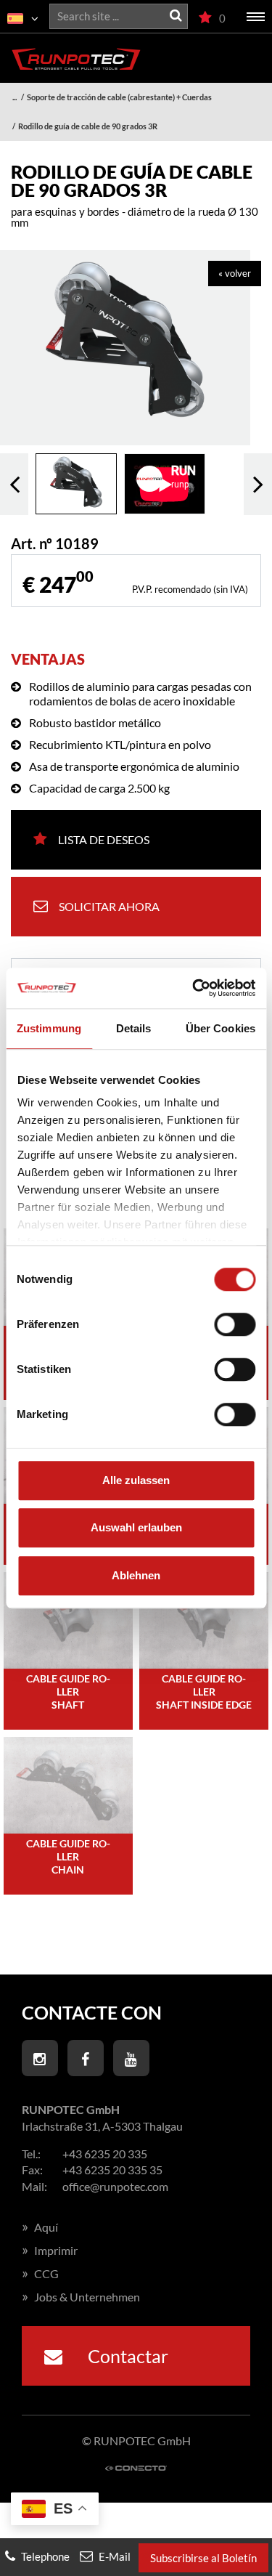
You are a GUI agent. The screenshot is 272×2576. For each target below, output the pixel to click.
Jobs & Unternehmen (81, 2297)
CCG (40, 2273)
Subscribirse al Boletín (203, 2558)
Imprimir (50, 2250)
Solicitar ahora (109, 906)
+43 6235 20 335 (105, 2154)
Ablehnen (136, 1575)
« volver (235, 273)
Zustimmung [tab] (49, 1028)
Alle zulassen (136, 1480)
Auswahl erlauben (136, 1527)
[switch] (235, 1324)
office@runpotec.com (115, 2186)
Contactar (126, 2356)
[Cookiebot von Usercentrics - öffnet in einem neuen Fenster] (194, 988)
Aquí (40, 2227)
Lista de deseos (104, 839)
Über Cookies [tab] (221, 1028)
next (258, 484)
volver (14, 484)
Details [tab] (134, 1028)
